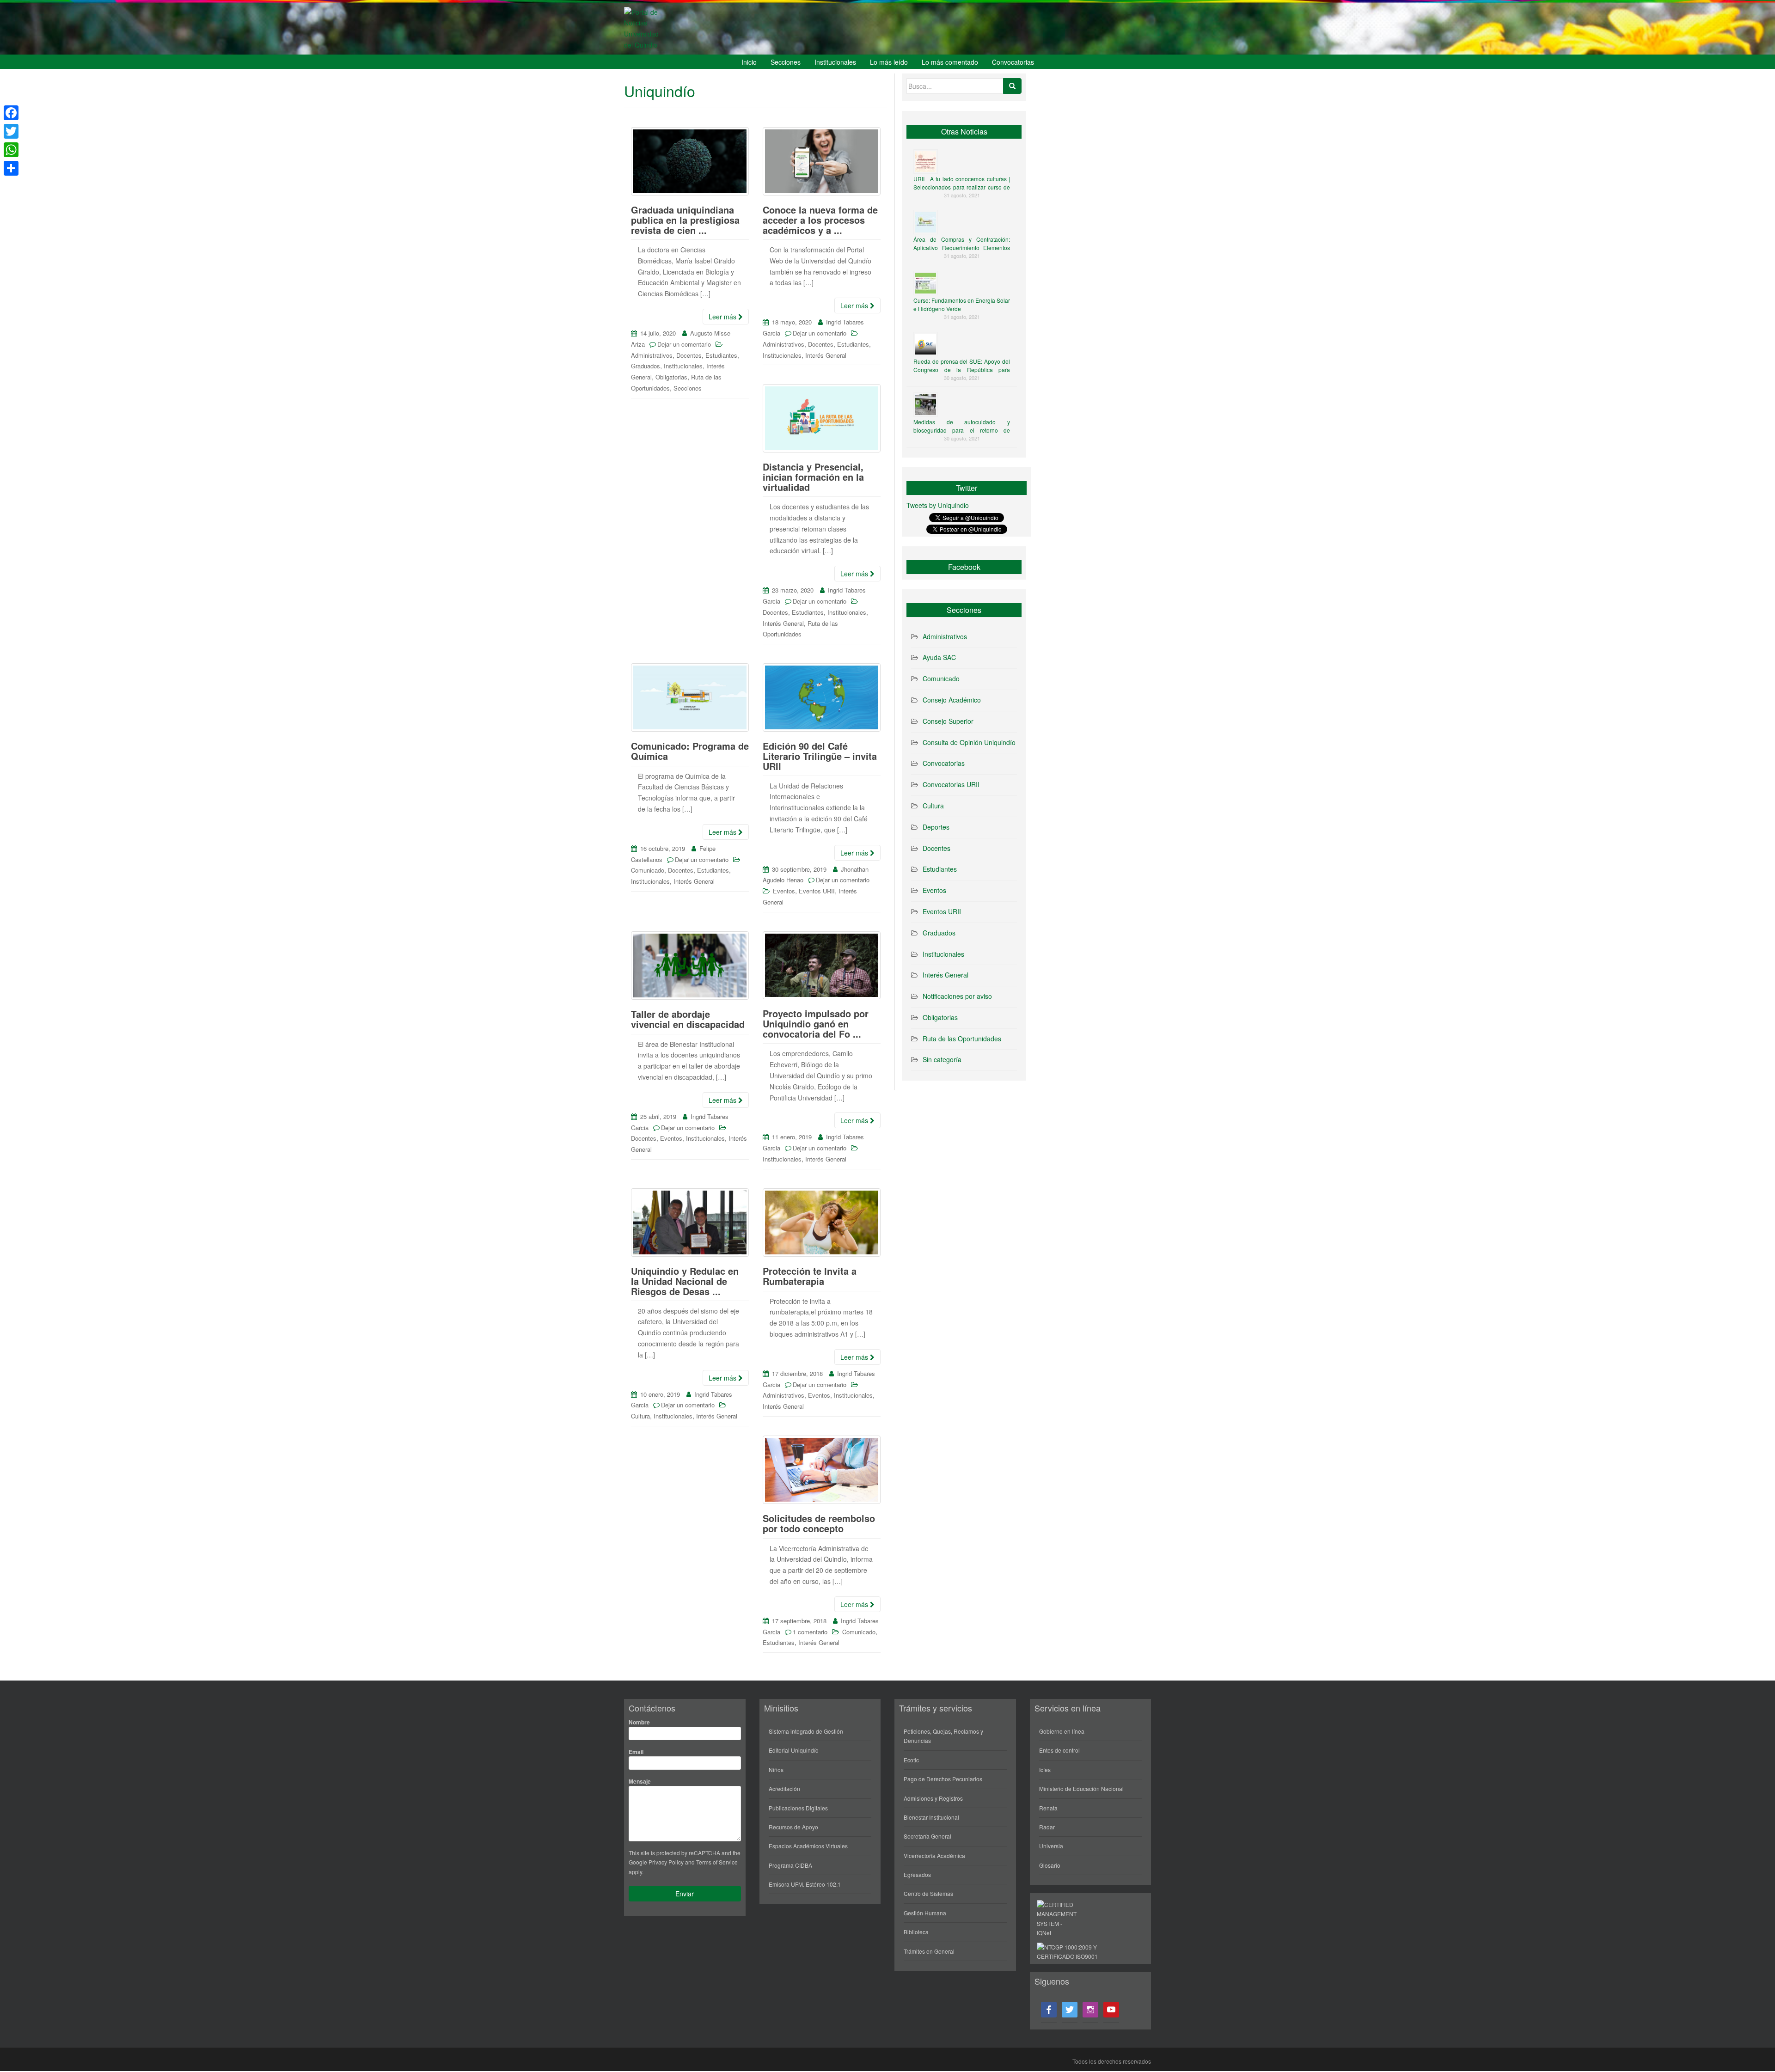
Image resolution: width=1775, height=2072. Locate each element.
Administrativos (652, 355)
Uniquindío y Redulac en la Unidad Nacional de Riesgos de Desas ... (685, 1281)
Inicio (749, 62)
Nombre (639, 1722)
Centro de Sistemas (928, 1893)
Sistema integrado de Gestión (806, 1731)
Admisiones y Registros (933, 1798)
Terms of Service (717, 1862)
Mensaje (640, 1781)
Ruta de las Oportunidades (962, 1039)
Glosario (1050, 1865)
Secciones (786, 62)
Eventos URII (817, 891)
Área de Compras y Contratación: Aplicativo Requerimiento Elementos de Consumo (962, 248)
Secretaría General (927, 1836)
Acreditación (784, 1788)
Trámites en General (929, 1951)
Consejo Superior (948, 721)
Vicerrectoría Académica (934, 1855)
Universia (1051, 1846)
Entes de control (1059, 1750)
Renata (1048, 1808)
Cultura (640, 1416)
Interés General (826, 355)
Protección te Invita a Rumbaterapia (810, 1276)
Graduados (646, 366)
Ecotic (911, 1760)
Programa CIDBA (790, 1865)
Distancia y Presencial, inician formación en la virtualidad (813, 477)
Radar (1047, 1827)
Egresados (917, 1874)
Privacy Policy (666, 1862)
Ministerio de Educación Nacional (1081, 1788)
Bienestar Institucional (931, 1817)
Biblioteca (916, 1932)
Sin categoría (942, 1059)
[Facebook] (11, 113)
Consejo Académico (952, 700)
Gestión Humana (925, 1913)
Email (636, 1752)
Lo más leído (889, 62)
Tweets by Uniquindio (938, 505)
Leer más (723, 317)
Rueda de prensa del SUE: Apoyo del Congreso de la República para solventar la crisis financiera (962, 370)
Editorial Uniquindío (794, 1750)
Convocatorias (1013, 62)
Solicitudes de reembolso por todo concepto (819, 1523)
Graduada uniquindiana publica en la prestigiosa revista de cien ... (685, 220)
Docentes (689, 355)
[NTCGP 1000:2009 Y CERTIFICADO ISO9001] (1072, 1951)
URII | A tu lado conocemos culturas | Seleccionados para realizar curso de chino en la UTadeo (962, 187)
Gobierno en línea (1062, 1731)
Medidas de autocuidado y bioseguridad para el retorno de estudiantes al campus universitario (962, 430)
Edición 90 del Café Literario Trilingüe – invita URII (820, 756)
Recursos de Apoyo (793, 1827)
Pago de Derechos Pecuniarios (943, 1779)
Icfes (1045, 1769)
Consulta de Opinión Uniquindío (969, 742)
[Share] (11, 168)
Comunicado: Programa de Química (690, 751)
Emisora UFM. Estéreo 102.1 (805, 1884)
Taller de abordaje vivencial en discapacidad (688, 1019)
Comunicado (648, 870)
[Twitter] (11, 131)
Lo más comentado (950, 62)
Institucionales (835, 62)
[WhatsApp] (11, 150)
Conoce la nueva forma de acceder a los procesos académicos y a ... (820, 220)
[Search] (1012, 86)
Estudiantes (721, 355)
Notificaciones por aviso (957, 996)
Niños (776, 1769)
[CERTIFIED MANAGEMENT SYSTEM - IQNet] (1057, 1918)
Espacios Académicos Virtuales (808, 1846)
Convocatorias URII (951, 784)
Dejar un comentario (684, 344)
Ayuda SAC (939, 657)
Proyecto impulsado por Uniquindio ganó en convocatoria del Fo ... (816, 1024)
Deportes (936, 827)
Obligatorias (671, 377)
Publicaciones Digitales (798, 1808)
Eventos (784, 891)
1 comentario (810, 1632)
